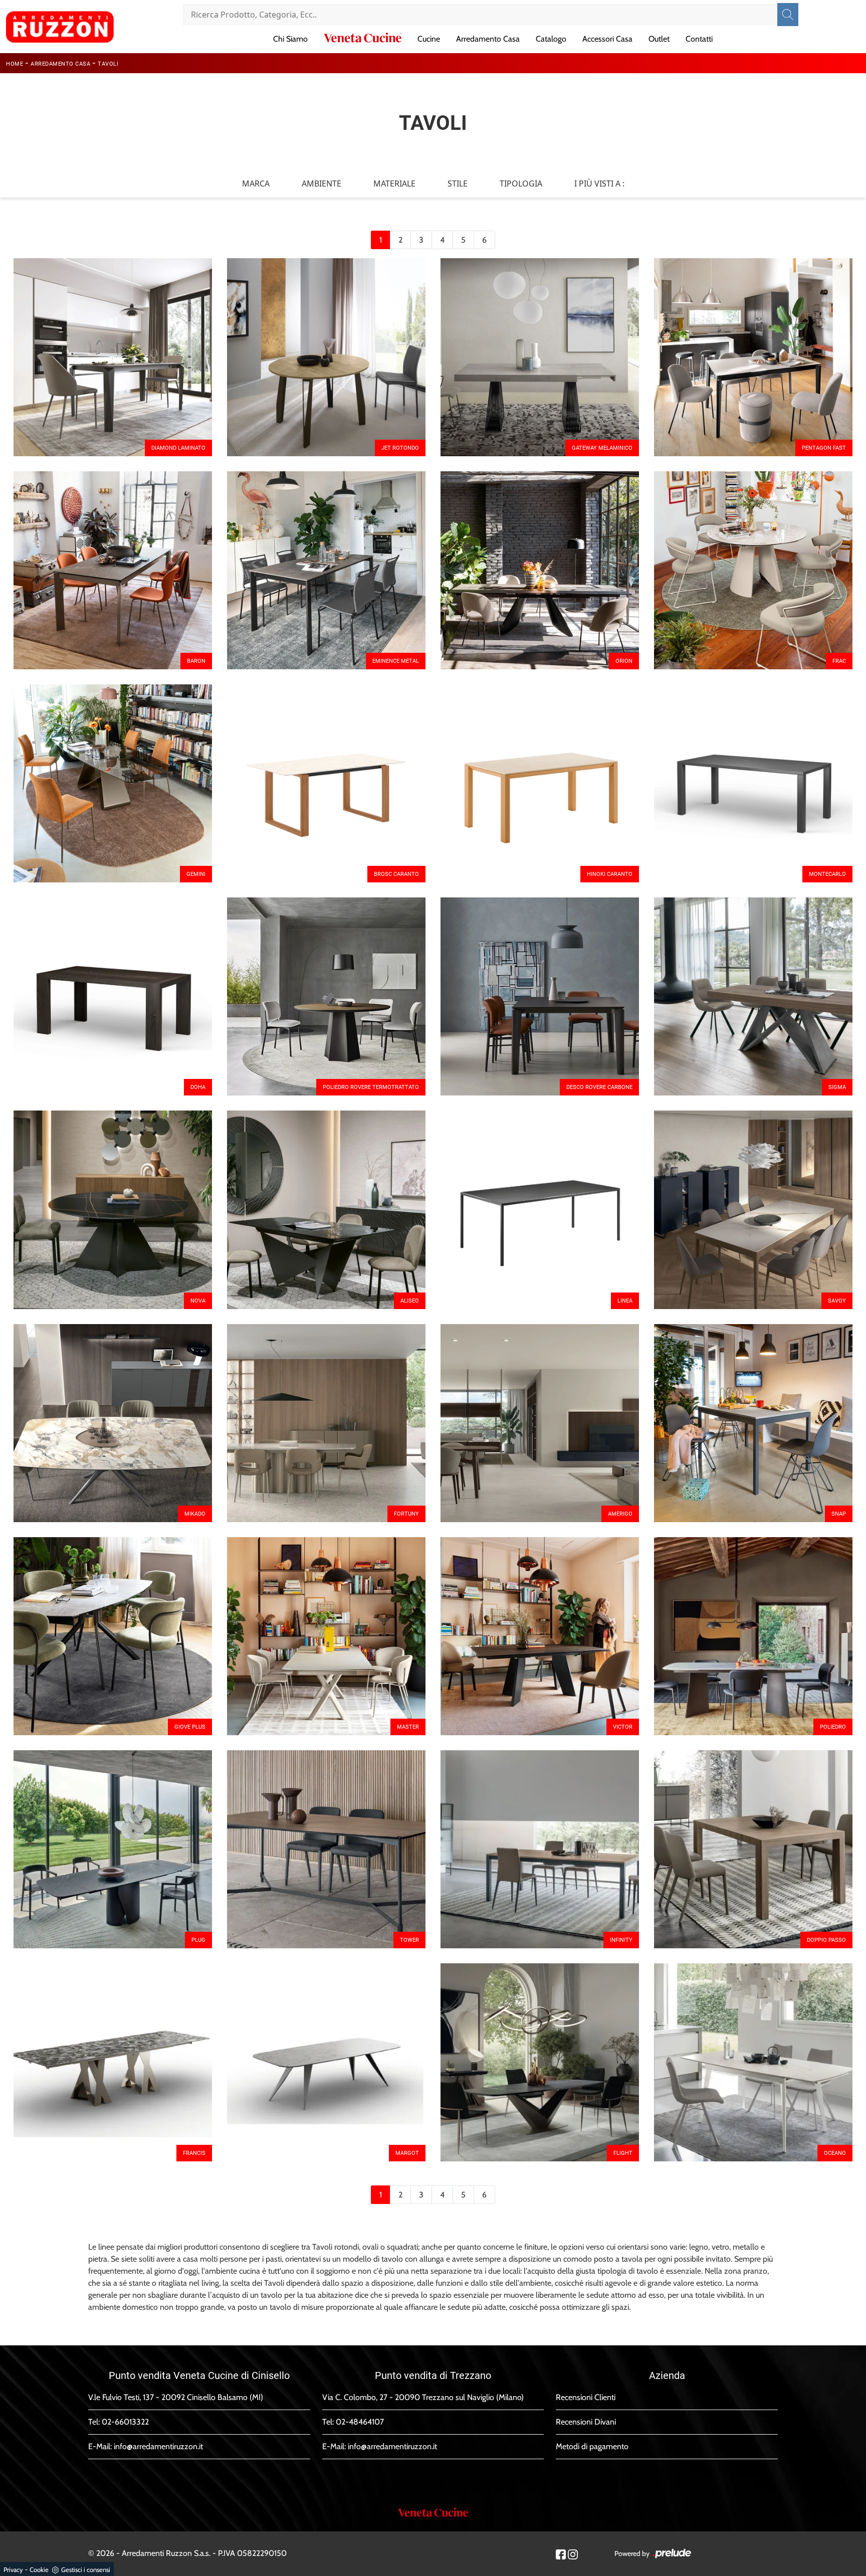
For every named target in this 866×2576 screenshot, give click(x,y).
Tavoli (108, 64)
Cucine (429, 39)
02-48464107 (360, 2422)
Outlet (659, 39)
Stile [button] (458, 183)
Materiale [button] (394, 183)
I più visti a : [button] (599, 183)
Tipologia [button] (521, 183)
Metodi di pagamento (592, 2446)
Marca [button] (256, 183)
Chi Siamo (290, 39)
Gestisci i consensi (86, 2569)
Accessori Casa (607, 39)
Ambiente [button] (321, 183)
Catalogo (551, 39)
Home (15, 64)
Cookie (39, 2569)
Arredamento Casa (488, 39)
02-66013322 (125, 2422)
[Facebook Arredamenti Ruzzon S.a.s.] (561, 2554)
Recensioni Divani (586, 2422)
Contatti (699, 39)
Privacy (13, 2569)
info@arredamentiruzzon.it (158, 2446)
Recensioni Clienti (586, 2397)
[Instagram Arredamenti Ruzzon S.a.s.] (573, 2554)
